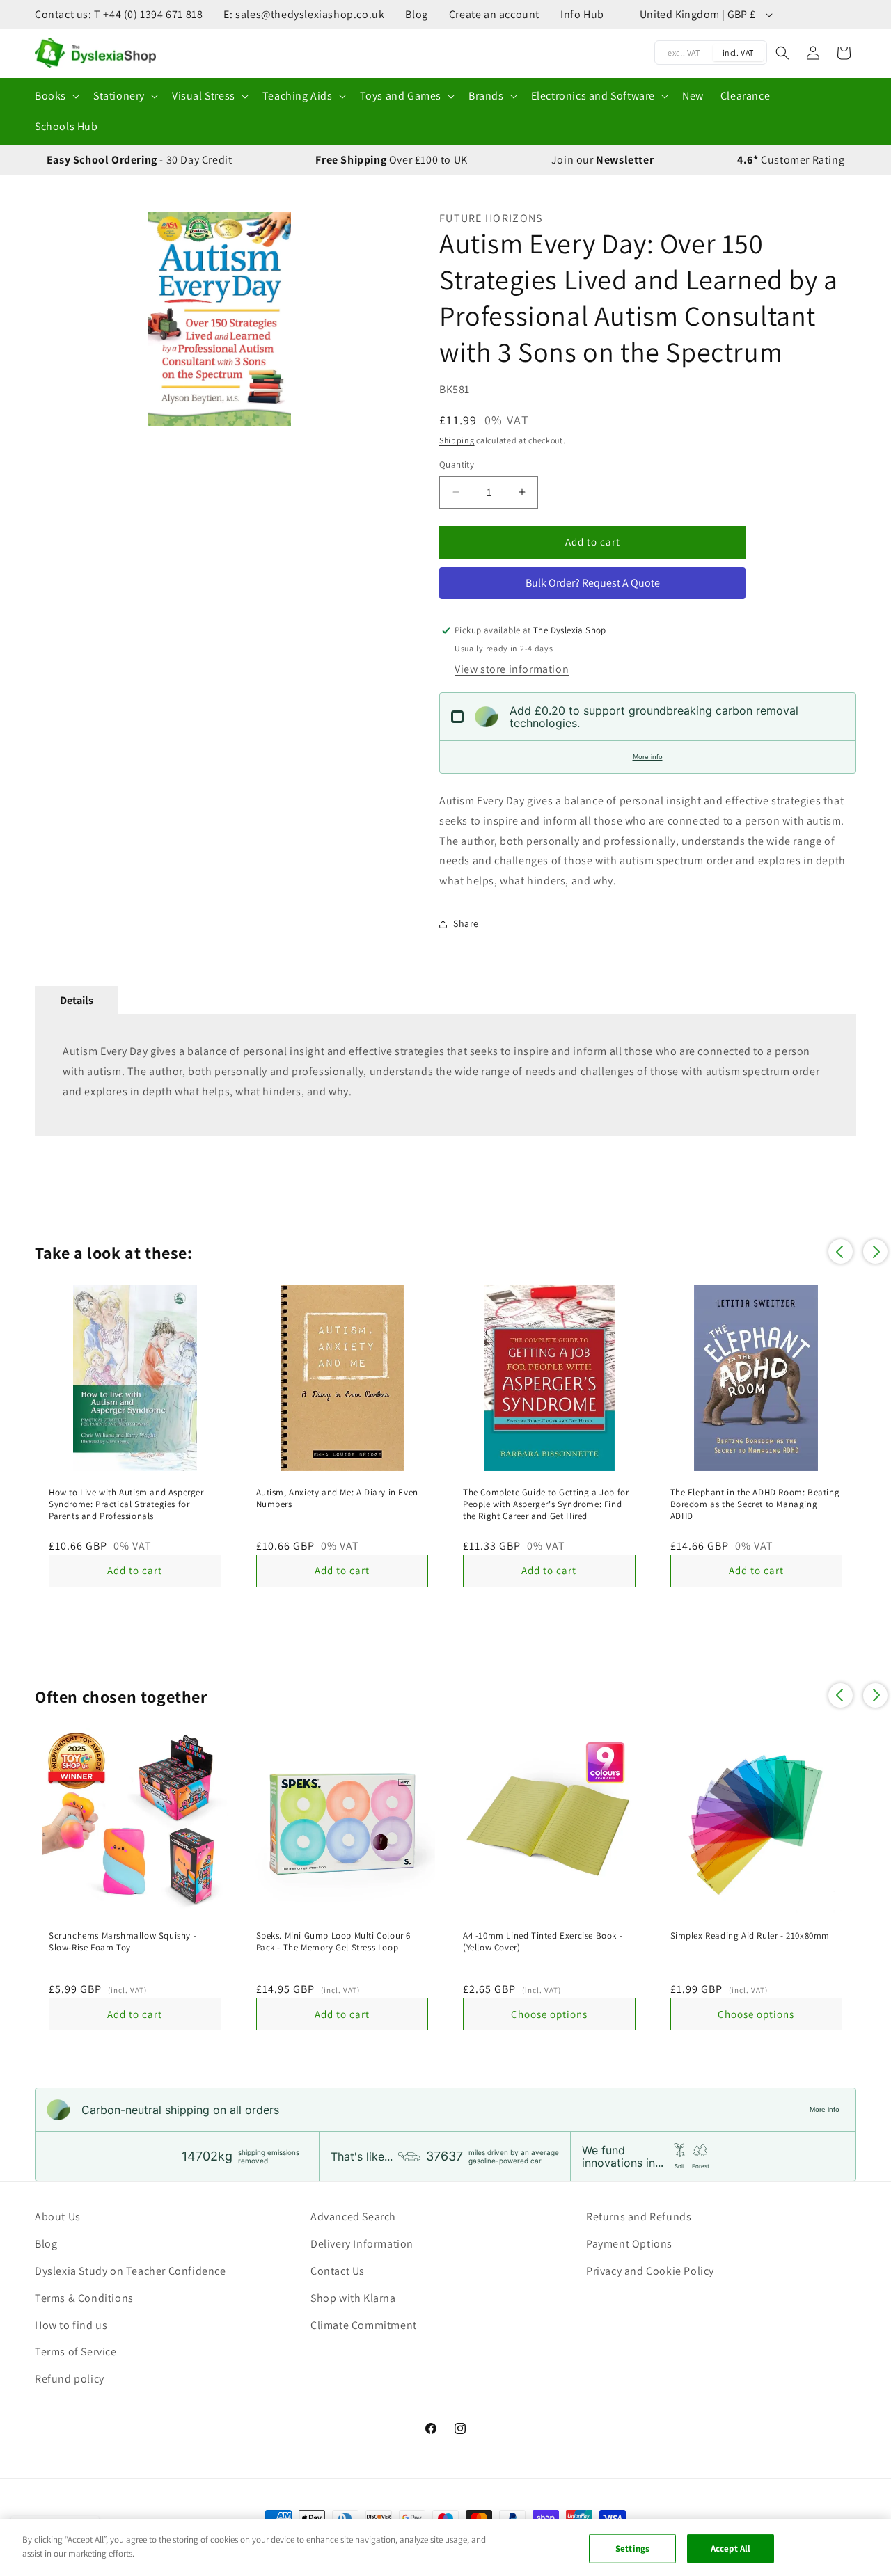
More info (648, 757)
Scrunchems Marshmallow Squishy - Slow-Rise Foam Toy (123, 1942)
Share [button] (466, 923)
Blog (416, 14)
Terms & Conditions (84, 2298)
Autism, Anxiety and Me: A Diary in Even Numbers (337, 1498)
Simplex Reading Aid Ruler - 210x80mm (750, 1936)
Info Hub (582, 14)
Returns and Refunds (639, 2217)
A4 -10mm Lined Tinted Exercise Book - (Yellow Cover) (543, 1942)
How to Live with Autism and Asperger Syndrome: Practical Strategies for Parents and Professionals (126, 1504)
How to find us (71, 2325)
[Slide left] (52, 319)
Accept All (731, 2549)
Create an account (494, 14)
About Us (58, 2217)
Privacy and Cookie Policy (650, 2271)
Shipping (457, 440)
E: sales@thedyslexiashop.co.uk (304, 14)
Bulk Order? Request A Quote (593, 583)
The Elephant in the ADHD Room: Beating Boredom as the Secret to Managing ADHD (755, 1504)
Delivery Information (362, 2244)
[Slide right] (387, 319)
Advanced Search (353, 2217)
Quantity (457, 464)
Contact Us (338, 2271)
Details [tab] (77, 1000)
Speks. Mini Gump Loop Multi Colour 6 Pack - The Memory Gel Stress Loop (334, 1942)
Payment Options (629, 2244)
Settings (632, 2549)
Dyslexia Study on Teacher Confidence (131, 2271)
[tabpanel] (445, 1075)
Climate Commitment (364, 2325)
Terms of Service (76, 2352)
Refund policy (70, 2379)
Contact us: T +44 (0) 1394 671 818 (119, 14)
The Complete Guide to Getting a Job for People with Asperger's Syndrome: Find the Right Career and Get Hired (546, 1504)
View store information (512, 669)
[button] (56, 96)
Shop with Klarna (353, 2298)
